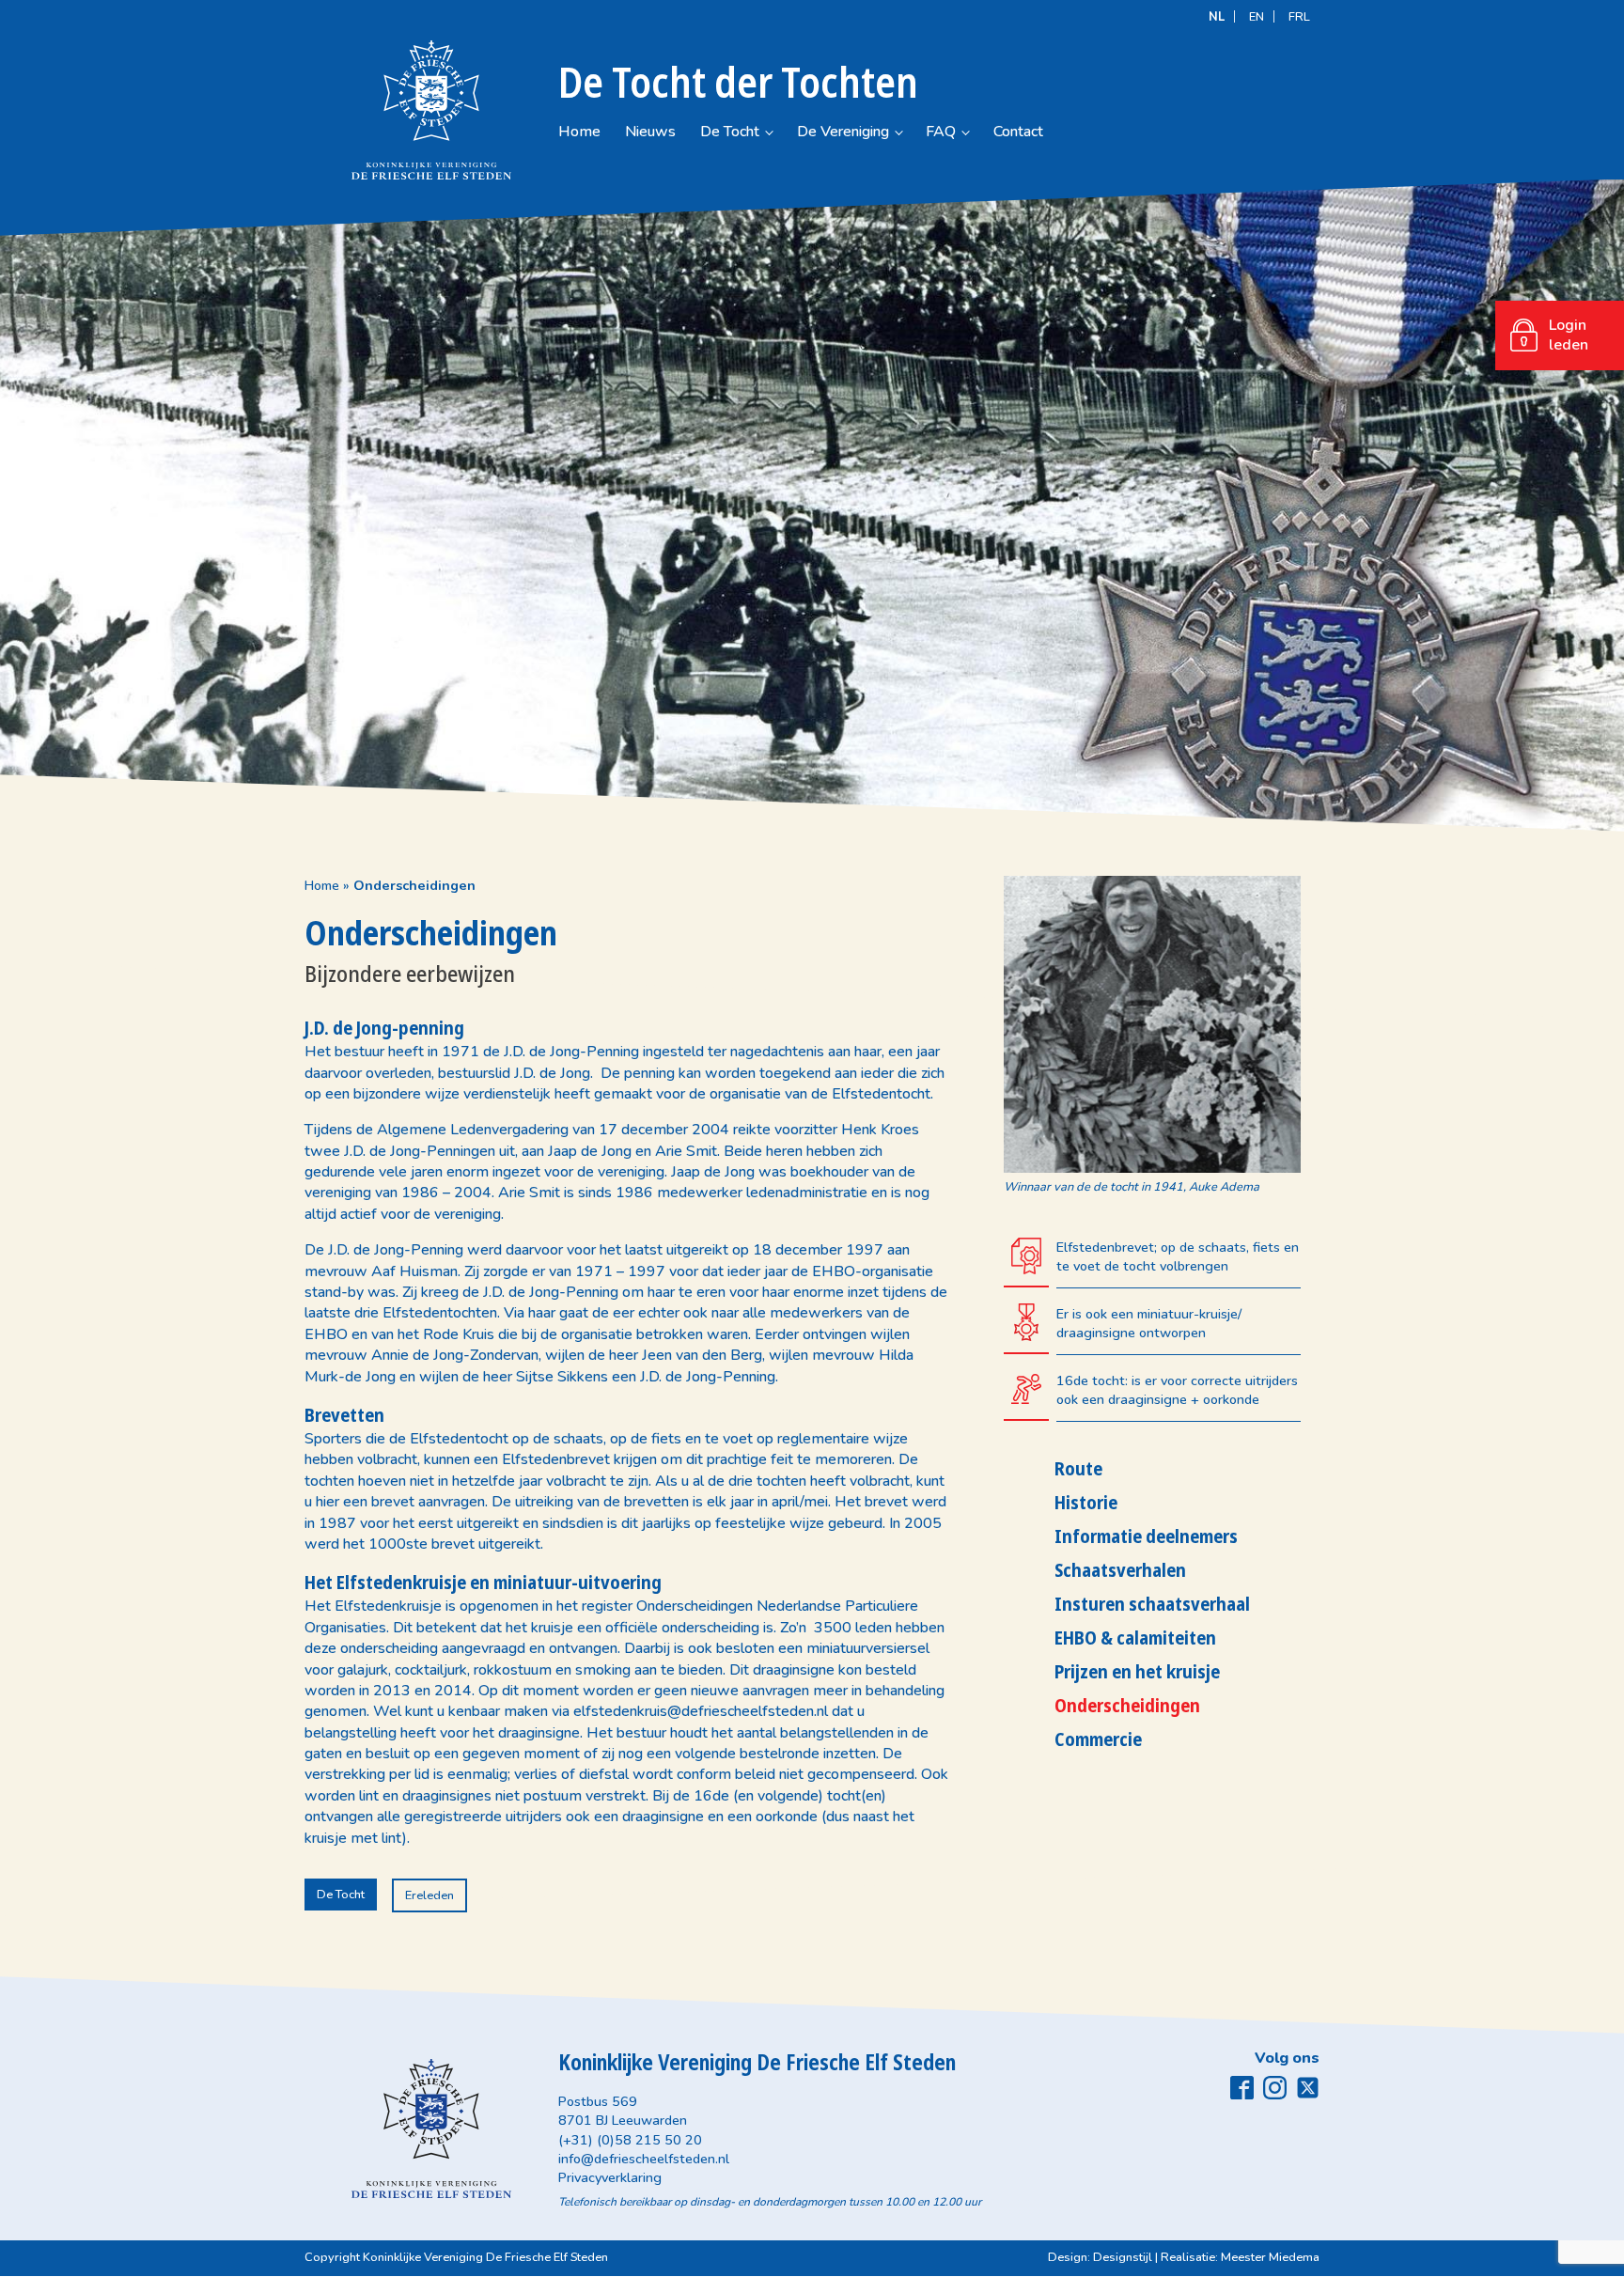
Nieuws (650, 132)
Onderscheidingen (1127, 1705)
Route (1078, 1468)
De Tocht (730, 132)
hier (328, 1502)
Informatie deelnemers (1146, 1536)
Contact (1018, 132)
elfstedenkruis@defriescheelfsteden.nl (701, 1711)
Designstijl (1123, 2257)
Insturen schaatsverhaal (1152, 1604)
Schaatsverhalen (1120, 1570)
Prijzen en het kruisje (1137, 1671)
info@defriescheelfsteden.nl (644, 2159)
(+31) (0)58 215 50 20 (630, 2140)
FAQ (941, 132)
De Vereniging (843, 132)
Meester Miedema (1270, 2257)
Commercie (1098, 1739)
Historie (1086, 1502)
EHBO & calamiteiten (1135, 1638)
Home (579, 132)
